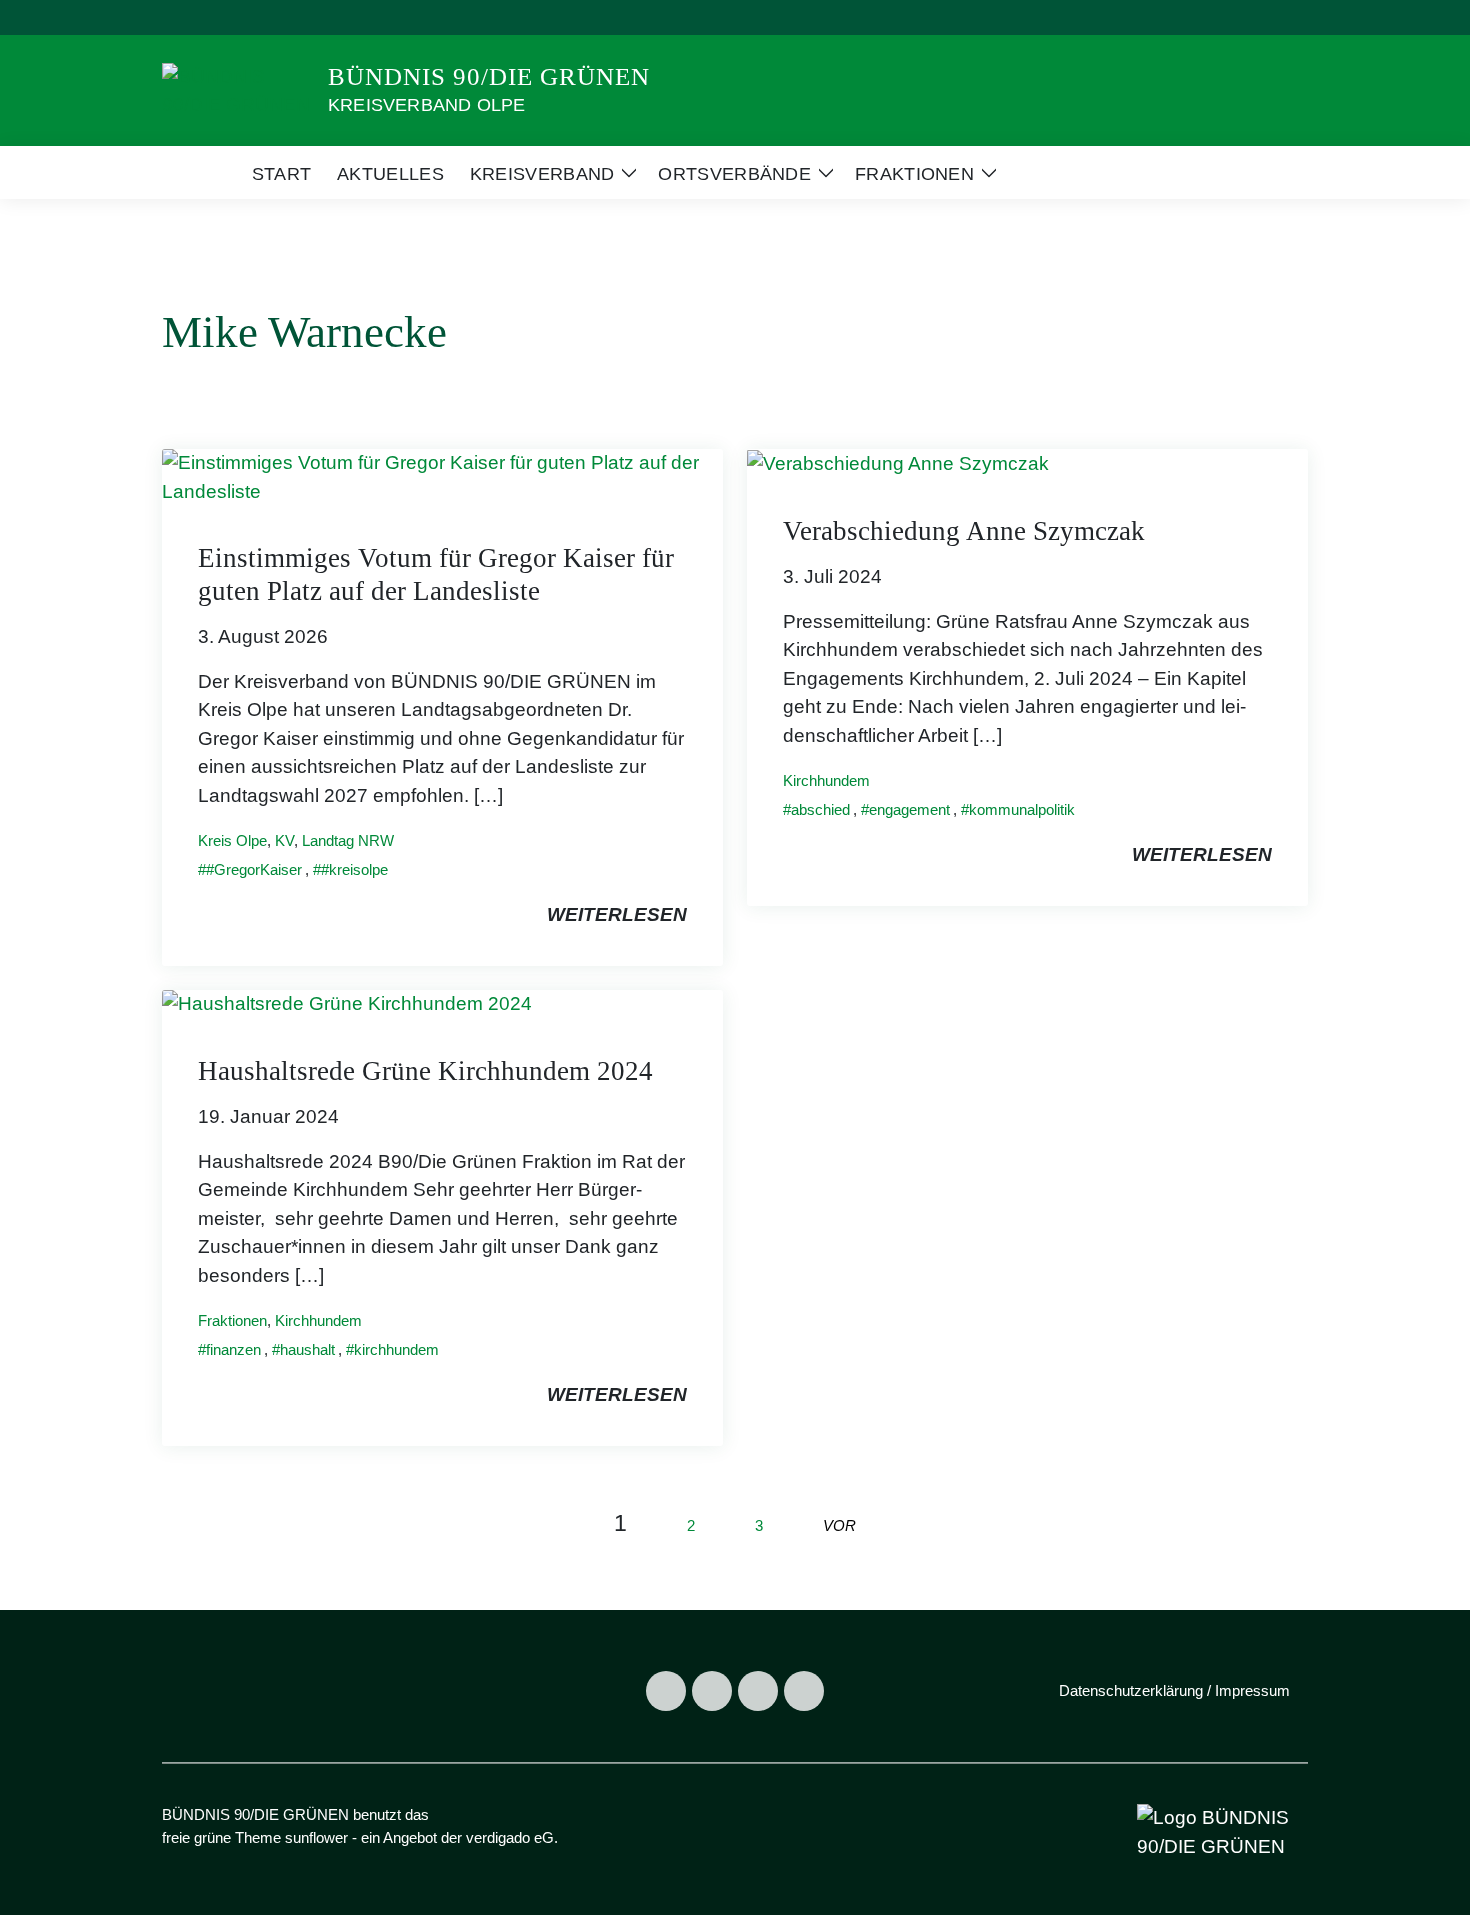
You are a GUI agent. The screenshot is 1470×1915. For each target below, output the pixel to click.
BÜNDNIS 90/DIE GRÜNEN (489, 76)
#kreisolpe (354, 869)
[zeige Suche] (1274, 17)
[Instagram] (712, 1691)
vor (839, 1525)
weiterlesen (617, 914)
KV (284, 840)
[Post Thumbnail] (442, 476)
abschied (820, 809)
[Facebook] (666, 1691)
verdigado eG (510, 1837)
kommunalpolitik (1022, 809)
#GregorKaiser (254, 869)
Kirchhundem (826, 780)
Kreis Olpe (232, 840)
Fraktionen (232, 1320)
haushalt (307, 1349)
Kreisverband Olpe (426, 105)
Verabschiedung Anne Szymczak (964, 531)
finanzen (233, 1349)
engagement (909, 809)
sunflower (316, 1837)
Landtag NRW (348, 840)
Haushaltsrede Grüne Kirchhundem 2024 (425, 1071)
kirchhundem (396, 1349)
